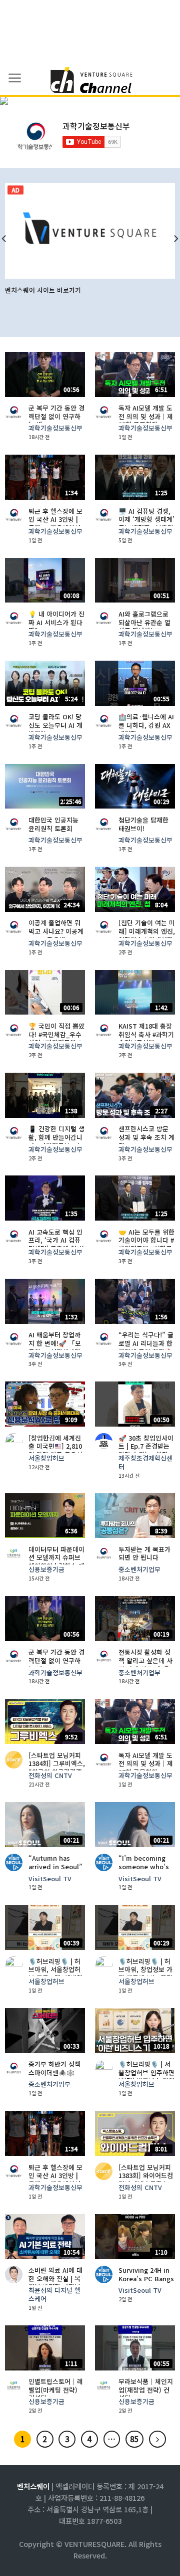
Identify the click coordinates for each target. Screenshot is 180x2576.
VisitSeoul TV (50, 1879)
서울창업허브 (46, 1458)
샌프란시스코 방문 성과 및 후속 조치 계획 (146, 1137)
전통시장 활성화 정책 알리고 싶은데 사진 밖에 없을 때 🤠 (145, 1661)
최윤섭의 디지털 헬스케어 (54, 2295)
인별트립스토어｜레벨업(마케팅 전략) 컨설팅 (56, 2390)
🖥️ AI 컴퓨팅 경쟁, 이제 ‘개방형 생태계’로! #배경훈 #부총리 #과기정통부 (146, 524)
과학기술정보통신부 (55, 428)
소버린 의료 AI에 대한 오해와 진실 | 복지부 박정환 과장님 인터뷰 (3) (55, 2283)
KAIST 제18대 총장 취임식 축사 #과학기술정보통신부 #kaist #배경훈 (146, 1039)
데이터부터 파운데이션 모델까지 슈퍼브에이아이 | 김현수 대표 (56, 1562)
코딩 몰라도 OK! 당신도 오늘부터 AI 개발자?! (55, 725)
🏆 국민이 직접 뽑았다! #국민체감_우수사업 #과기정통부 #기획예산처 (56, 1039)
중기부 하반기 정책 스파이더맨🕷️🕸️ (54, 2068)
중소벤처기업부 (139, 1570)
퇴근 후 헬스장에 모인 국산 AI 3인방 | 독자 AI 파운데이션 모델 (55, 524)
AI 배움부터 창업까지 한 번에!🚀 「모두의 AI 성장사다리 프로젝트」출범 (55, 1348)
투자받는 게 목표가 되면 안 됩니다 (144, 1554)
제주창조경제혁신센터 (145, 1462)
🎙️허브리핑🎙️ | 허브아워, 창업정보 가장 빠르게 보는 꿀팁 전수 (145, 1974)
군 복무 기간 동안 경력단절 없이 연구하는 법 (56, 417)
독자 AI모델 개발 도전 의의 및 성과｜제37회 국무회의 (146, 417)
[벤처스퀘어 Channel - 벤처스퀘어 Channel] (90, 81)
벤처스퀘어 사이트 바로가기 (43, 290)
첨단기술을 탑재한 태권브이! (143, 824)
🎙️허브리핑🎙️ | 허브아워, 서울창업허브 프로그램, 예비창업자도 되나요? (55, 1974)
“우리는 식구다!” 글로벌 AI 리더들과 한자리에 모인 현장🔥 (146, 1343)
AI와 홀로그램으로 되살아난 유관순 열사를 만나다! (144, 623)
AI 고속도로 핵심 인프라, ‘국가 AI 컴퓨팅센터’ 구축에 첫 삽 (56, 1241)
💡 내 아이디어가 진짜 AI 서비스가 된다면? (56, 623)
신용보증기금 (46, 1570)
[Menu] (15, 78)
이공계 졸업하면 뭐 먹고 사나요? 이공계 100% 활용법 (56, 931)
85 (134, 2439)
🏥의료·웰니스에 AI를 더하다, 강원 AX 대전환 (146, 725)
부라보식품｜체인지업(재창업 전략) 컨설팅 (146, 2390)
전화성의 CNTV (50, 1776)
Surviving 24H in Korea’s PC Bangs (146, 2274)
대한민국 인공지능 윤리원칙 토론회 (53, 824)
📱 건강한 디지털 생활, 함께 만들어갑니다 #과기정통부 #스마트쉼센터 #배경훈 (56, 1142)
